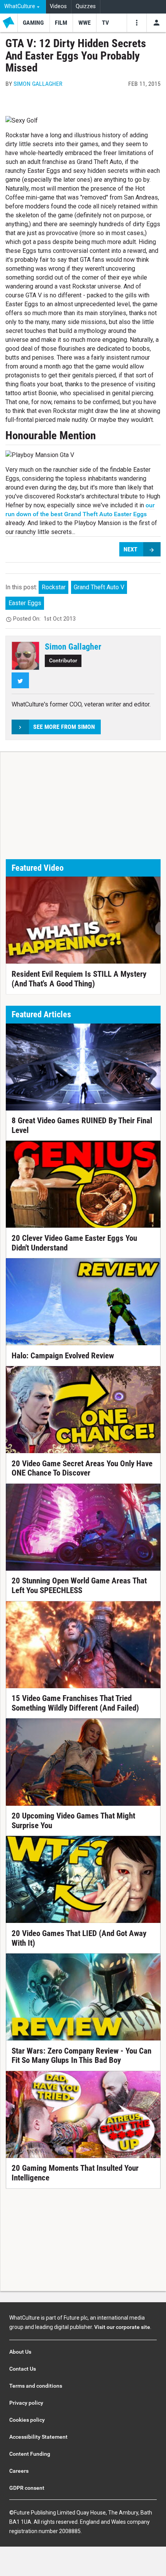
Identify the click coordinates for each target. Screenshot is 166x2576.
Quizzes (86, 6)
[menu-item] (33, 23)
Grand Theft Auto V (99, 587)
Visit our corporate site (122, 2327)
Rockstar (54, 587)
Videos (58, 6)
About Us (20, 2352)
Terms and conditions (36, 2386)
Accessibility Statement (38, 2437)
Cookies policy (27, 2420)
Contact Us (23, 2369)
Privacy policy (26, 2403)
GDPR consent (27, 2488)
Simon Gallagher (38, 84)
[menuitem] (23, 7)
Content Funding (30, 2454)
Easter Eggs (25, 603)
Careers (19, 2471)
